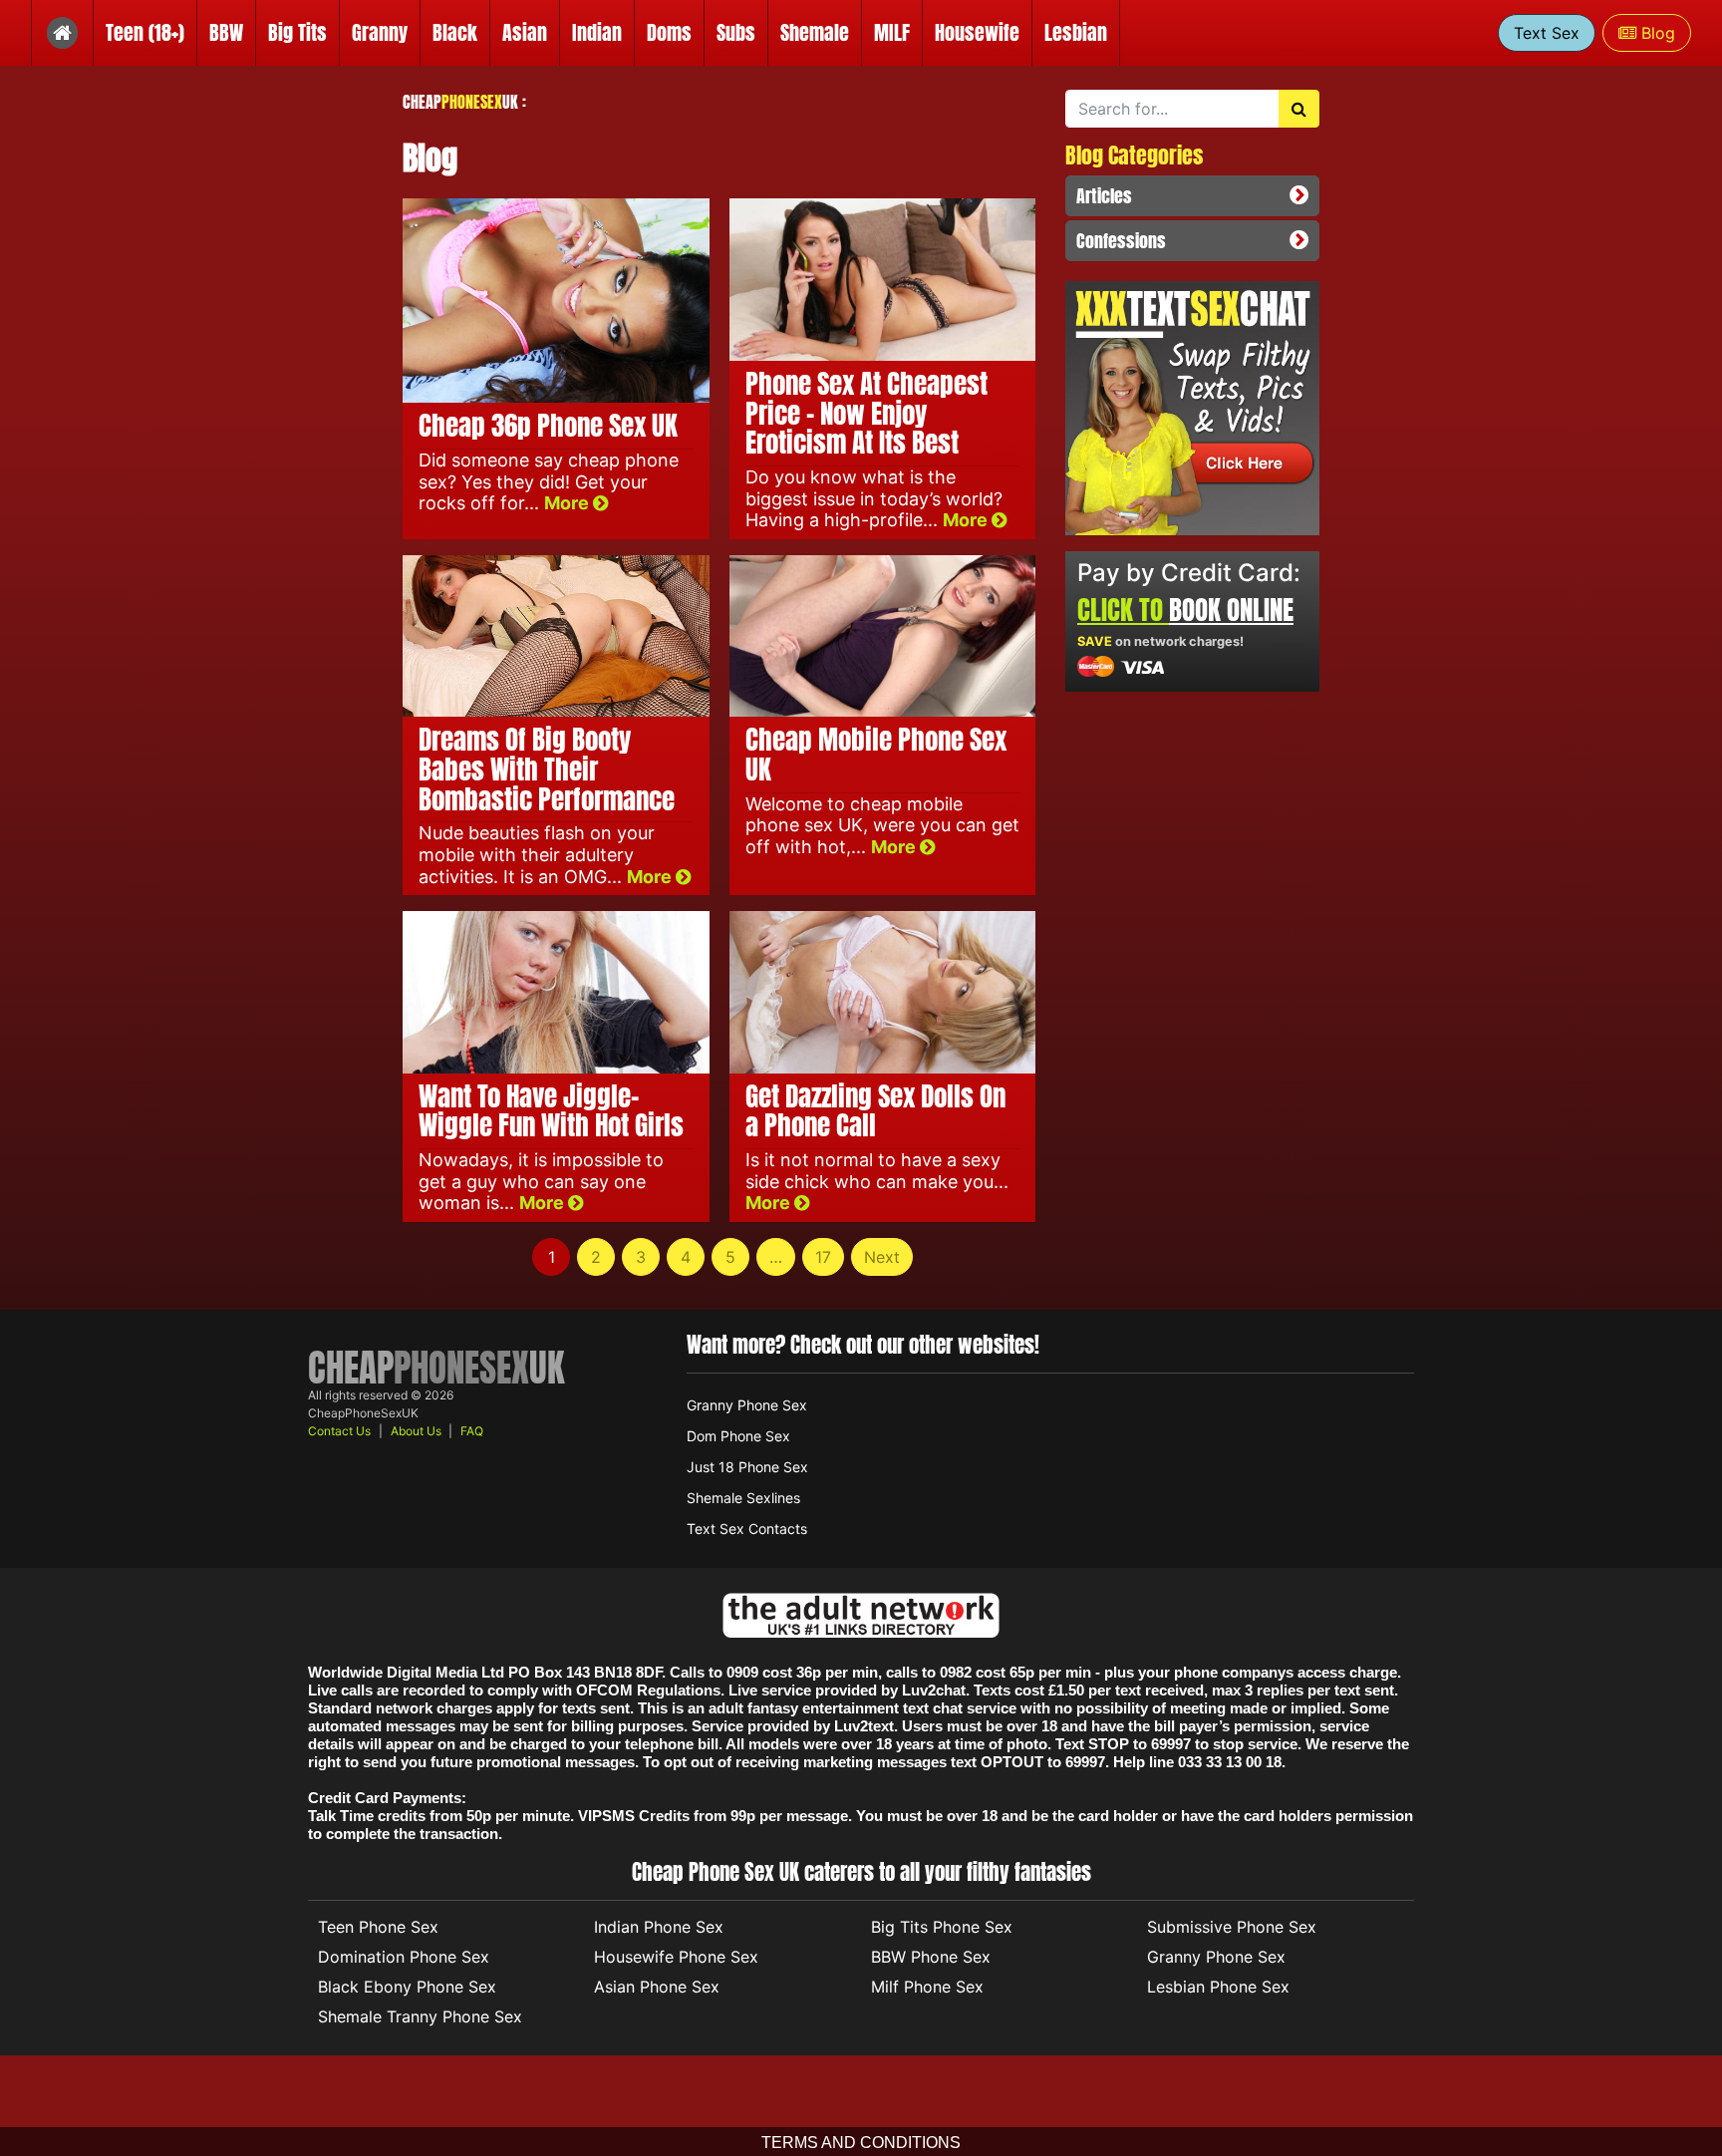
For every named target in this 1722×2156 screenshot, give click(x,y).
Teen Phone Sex (378, 1927)
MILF (892, 32)
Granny (380, 32)
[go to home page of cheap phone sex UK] (62, 33)
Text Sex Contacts (747, 1529)
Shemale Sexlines (743, 1498)
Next (882, 1257)
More (569, 503)
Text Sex (1547, 33)
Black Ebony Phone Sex (407, 1987)
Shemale (815, 32)
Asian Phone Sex (657, 1987)
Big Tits (297, 32)
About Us (416, 1431)
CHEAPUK (460, 102)
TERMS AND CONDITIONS (861, 2143)
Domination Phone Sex (404, 1957)
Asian (525, 32)
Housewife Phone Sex (676, 1957)
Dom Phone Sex (738, 1436)
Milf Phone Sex (927, 1987)
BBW (226, 32)
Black (455, 32)
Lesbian (1076, 32)
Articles (1104, 196)
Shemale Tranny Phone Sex (420, 2016)
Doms (669, 32)
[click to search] (1299, 109)
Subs (736, 32)
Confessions (1121, 241)
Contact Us (339, 1431)
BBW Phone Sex (931, 1957)
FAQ (472, 1431)
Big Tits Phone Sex (942, 1927)
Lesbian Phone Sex (1218, 1987)
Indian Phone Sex (659, 1927)
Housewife (977, 32)
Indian (597, 32)
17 (823, 1257)
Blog (1656, 33)
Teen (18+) (145, 32)
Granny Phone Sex (747, 1405)
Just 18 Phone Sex (747, 1467)
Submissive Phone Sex (1232, 1927)
